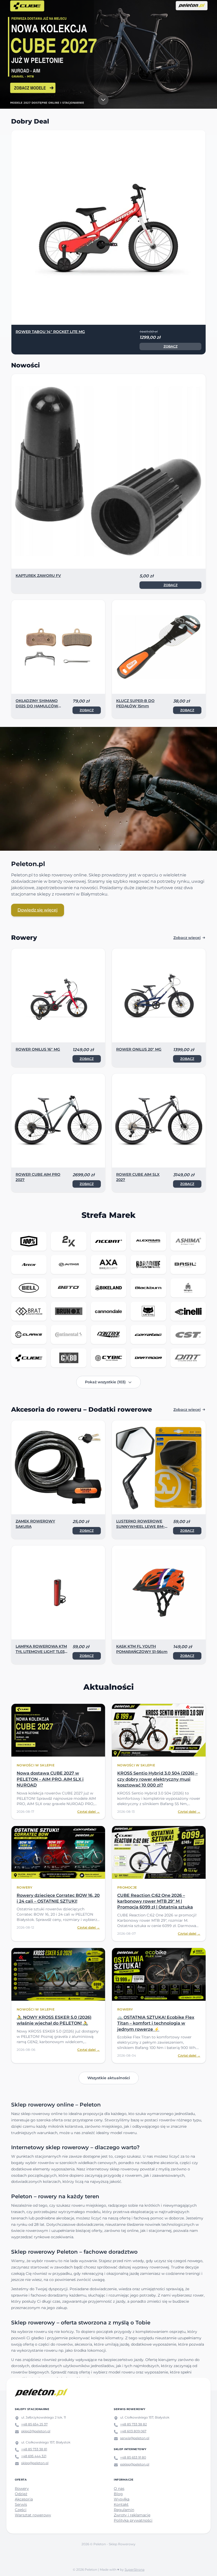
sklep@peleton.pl (35, 2463)
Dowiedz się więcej (38, 910)
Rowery (22, 2489)
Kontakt (121, 2504)
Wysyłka (122, 2499)
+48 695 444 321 (34, 2456)
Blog (118, 2494)
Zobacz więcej (187, 938)
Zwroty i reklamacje (132, 2515)
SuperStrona (135, 2570)
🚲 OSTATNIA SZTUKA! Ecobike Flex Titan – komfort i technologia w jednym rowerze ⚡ (156, 2023)
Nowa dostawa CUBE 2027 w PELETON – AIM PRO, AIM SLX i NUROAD (50, 1779)
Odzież (21, 2494)
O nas (119, 2489)
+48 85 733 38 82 (134, 2424)
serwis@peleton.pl (135, 2438)
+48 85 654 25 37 (34, 2424)
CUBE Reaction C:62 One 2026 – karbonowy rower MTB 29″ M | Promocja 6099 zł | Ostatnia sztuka (155, 1901)
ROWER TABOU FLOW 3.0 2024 (45, 332)
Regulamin (124, 2510)
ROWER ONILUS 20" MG (139, 1049)
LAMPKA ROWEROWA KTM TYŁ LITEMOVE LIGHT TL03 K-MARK (41, 1652)
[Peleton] (41, 2393)
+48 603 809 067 (133, 2431)
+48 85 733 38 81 (34, 2449)
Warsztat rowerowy (33, 2515)
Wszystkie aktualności (109, 2078)
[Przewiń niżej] (103, 100)
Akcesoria (24, 2499)
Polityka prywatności (133, 2520)
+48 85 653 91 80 (133, 2457)
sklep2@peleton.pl (36, 2431)
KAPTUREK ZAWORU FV (38, 576)
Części (21, 2510)
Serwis (21, 2504)
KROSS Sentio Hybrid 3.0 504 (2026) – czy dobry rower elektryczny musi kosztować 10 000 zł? (157, 1779)
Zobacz (171, 346)
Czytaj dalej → (89, 1812)
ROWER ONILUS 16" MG (38, 1049)
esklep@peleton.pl (135, 2464)
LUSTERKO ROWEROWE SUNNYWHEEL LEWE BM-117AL (140, 1526)
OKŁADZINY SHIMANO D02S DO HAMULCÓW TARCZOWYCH (37, 706)
